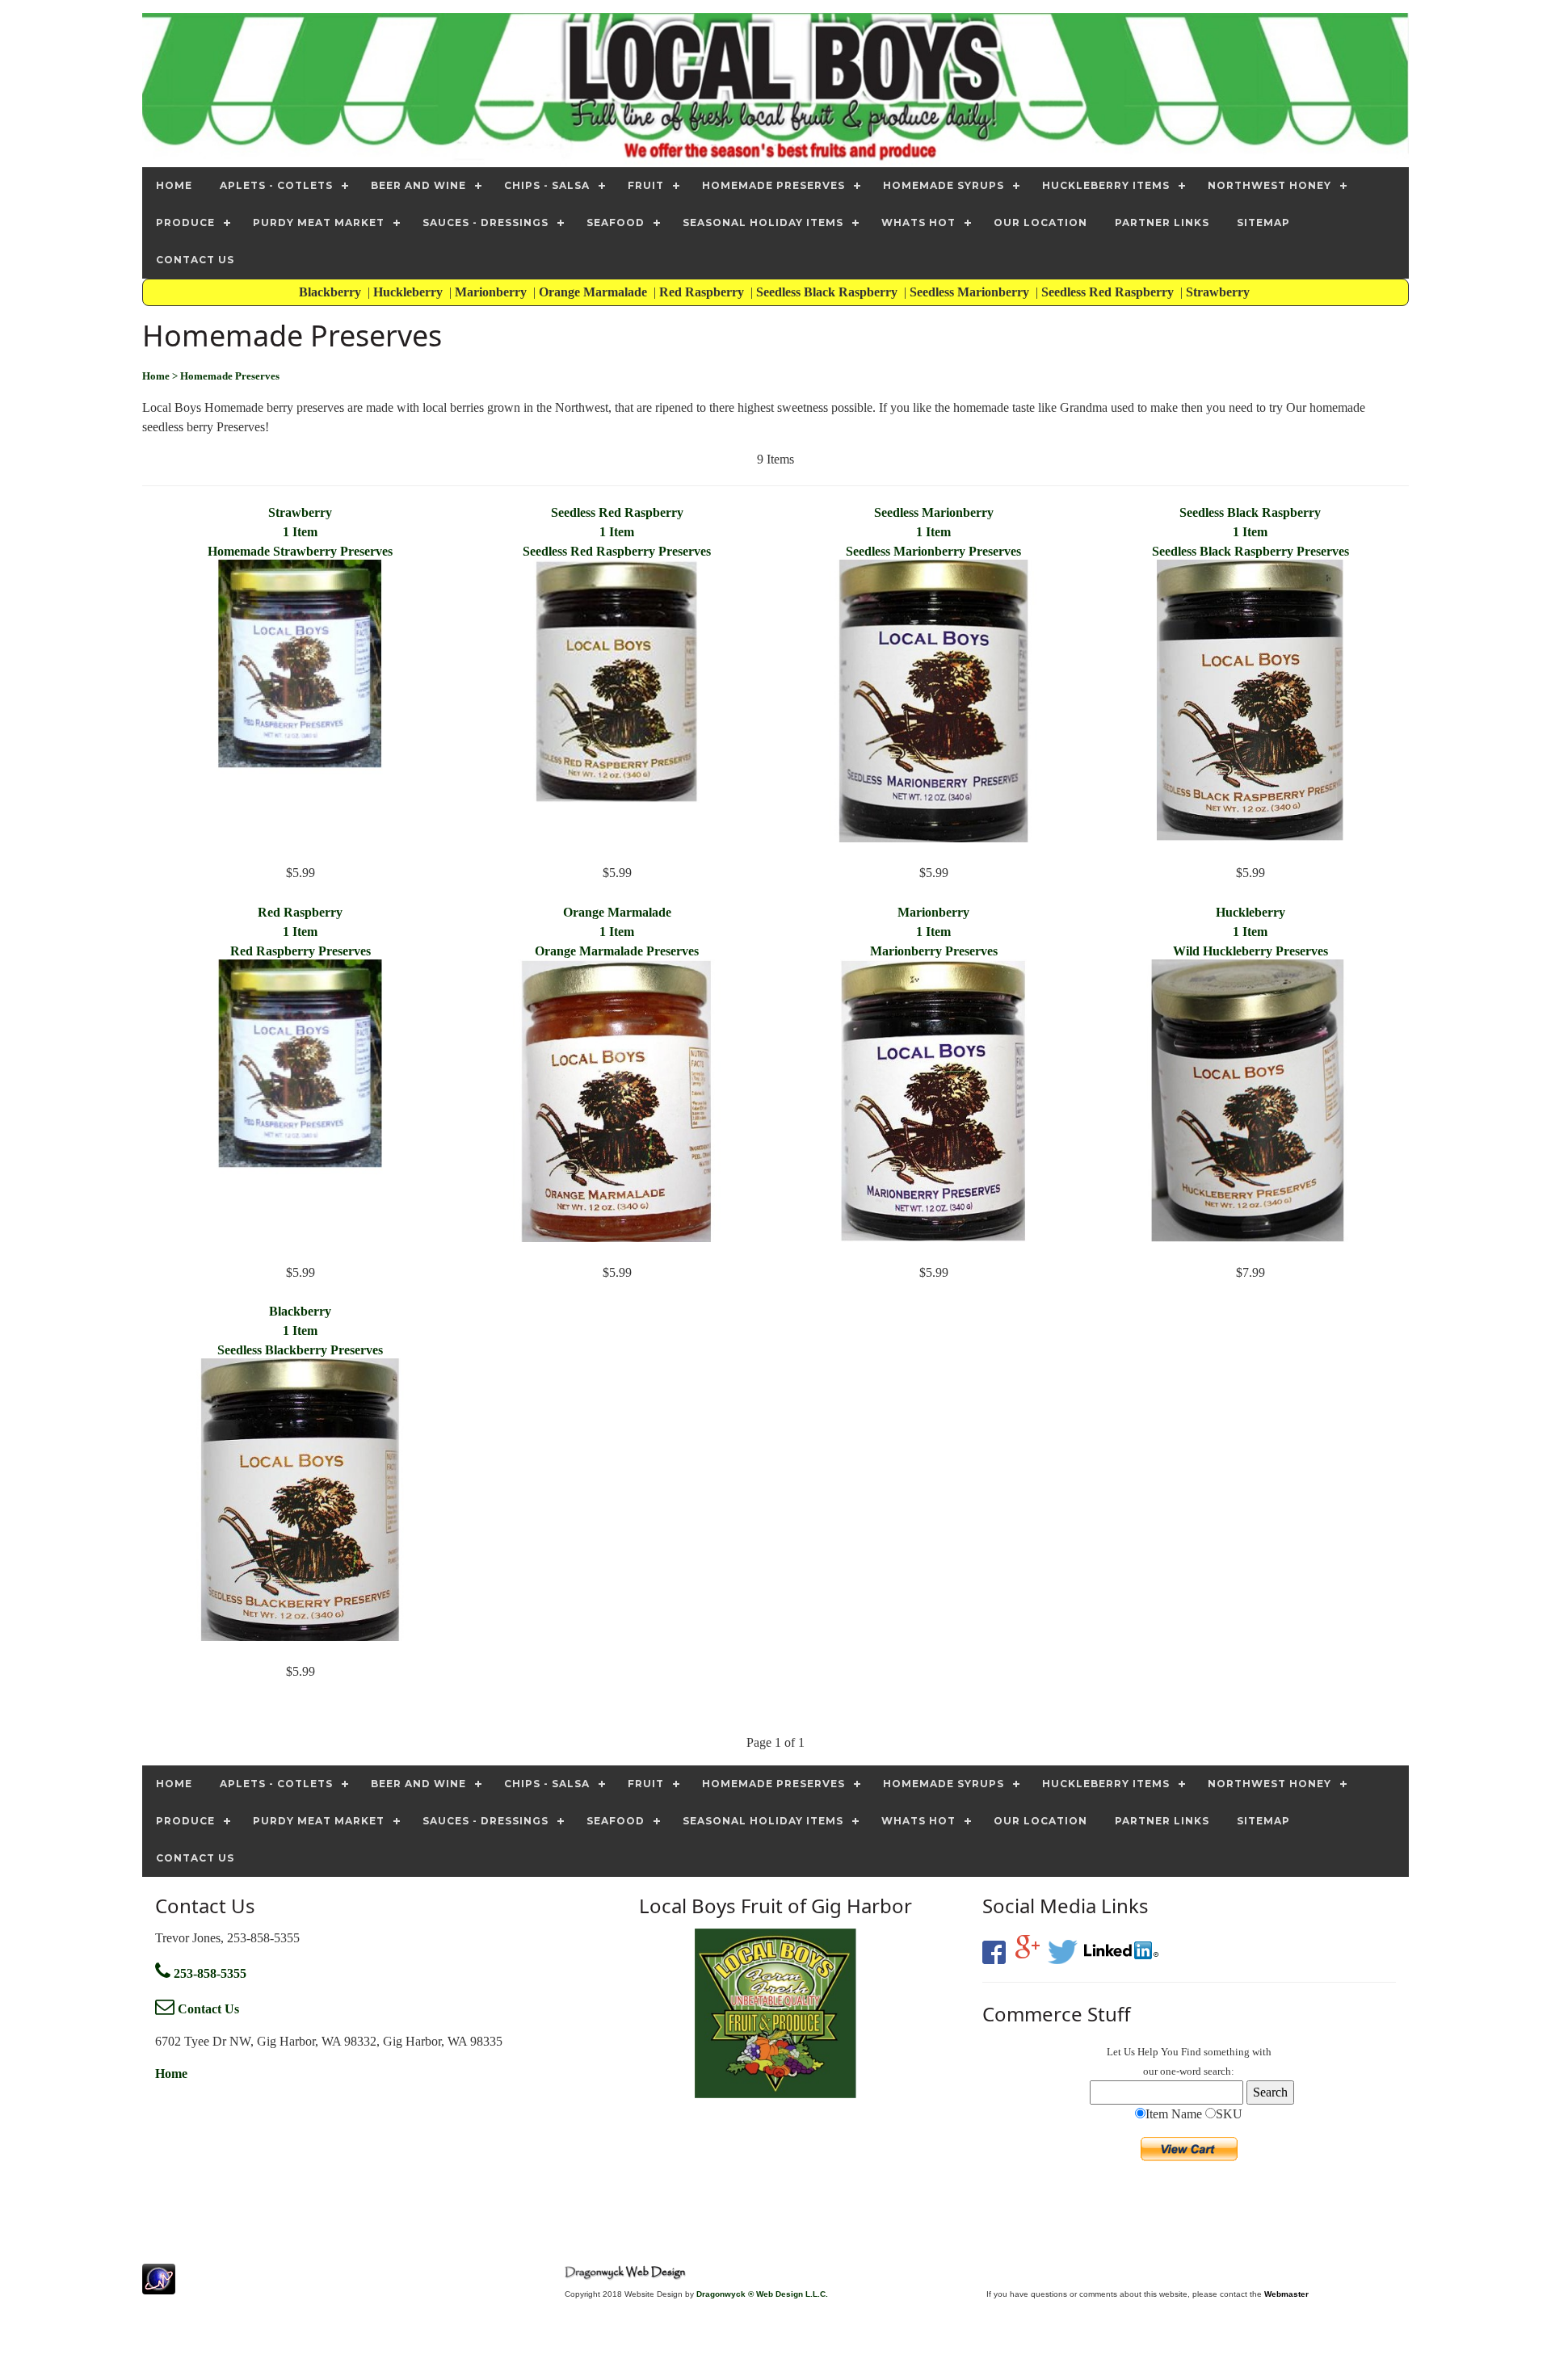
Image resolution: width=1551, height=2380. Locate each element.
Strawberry (1219, 292)
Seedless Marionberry (971, 292)
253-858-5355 (208, 1973)
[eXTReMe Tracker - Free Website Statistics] (159, 2286)
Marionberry (492, 292)
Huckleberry (410, 292)
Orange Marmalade (595, 292)
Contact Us (207, 2009)
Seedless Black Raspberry (828, 292)
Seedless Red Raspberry (1109, 292)
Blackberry (332, 292)
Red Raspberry (703, 292)
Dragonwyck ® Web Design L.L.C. (762, 2294)
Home (171, 2074)
